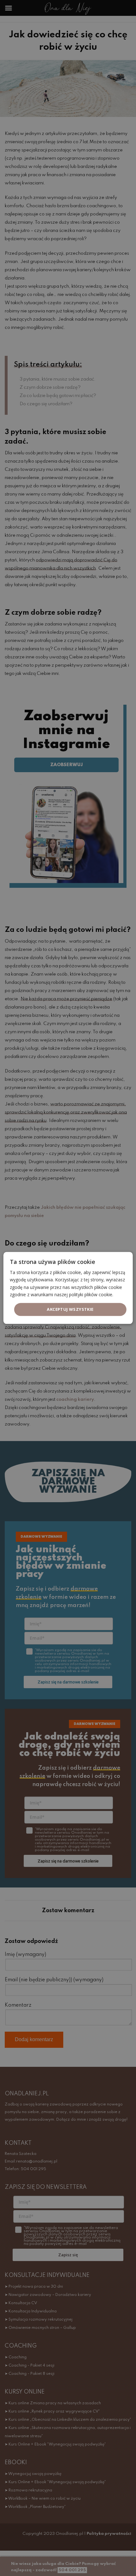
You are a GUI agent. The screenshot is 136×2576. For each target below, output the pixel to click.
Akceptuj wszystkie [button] (70, 1309)
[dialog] (68, 1288)
